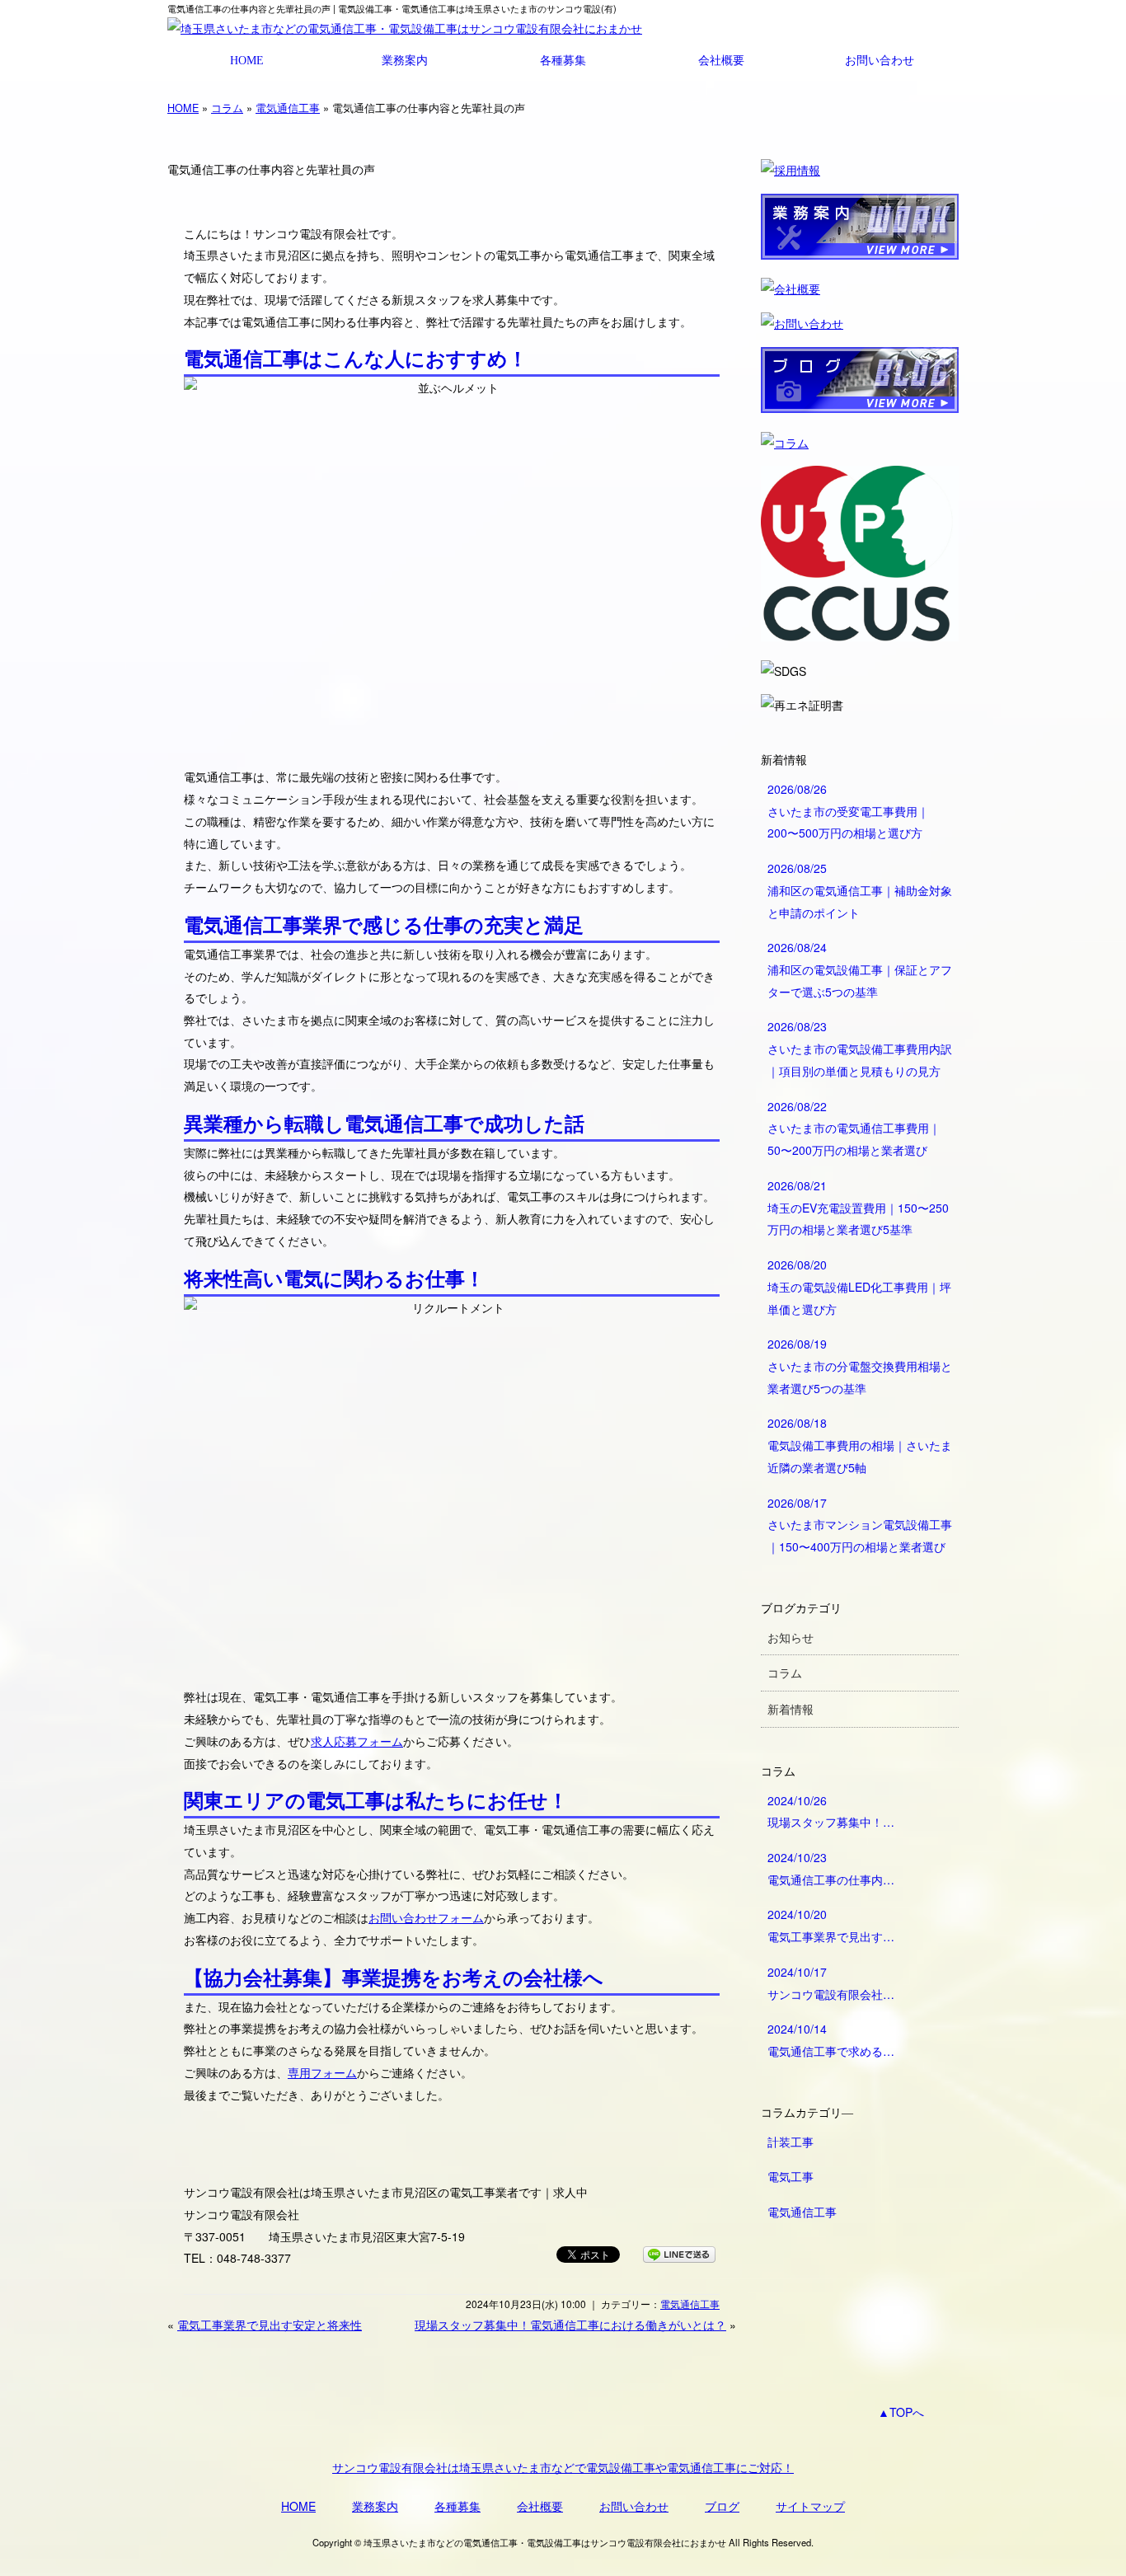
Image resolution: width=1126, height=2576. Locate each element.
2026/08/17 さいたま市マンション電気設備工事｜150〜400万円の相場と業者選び (860, 1525)
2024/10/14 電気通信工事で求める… (831, 2040)
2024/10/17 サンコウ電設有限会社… (831, 1983)
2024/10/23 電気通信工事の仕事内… (831, 1868)
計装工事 (791, 2142)
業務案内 (405, 60)
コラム (227, 108)
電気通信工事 (288, 108)
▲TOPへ (901, 2412)
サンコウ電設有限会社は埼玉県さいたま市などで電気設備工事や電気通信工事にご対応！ (563, 2467)
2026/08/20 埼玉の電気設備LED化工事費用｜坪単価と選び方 (859, 1286)
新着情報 (791, 1709)
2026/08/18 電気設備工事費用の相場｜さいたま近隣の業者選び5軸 (860, 1445)
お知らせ (791, 1637)
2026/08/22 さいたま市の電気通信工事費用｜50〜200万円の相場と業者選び (854, 1128)
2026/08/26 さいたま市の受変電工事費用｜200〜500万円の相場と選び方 (848, 811)
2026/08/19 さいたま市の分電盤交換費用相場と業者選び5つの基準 (860, 1365)
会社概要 (721, 60)
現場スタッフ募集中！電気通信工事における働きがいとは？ (570, 2325)
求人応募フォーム (357, 1741)
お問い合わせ (880, 60)
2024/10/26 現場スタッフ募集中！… (831, 1811)
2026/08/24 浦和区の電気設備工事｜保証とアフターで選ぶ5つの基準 (860, 969)
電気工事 (791, 2176)
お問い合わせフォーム (426, 1917)
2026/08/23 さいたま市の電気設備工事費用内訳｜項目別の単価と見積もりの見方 (860, 1048)
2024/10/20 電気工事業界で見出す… (831, 1925)
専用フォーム (322, 2072)
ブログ (722, 2506)
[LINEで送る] (679, 2254)
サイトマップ (810, 2506)
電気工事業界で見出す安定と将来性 (270, 2325)
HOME (247, 60)
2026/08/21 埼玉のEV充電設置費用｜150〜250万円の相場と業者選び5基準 (858, 1207)
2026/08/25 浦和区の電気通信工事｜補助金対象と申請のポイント (860, 890)
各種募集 (563, 60)
